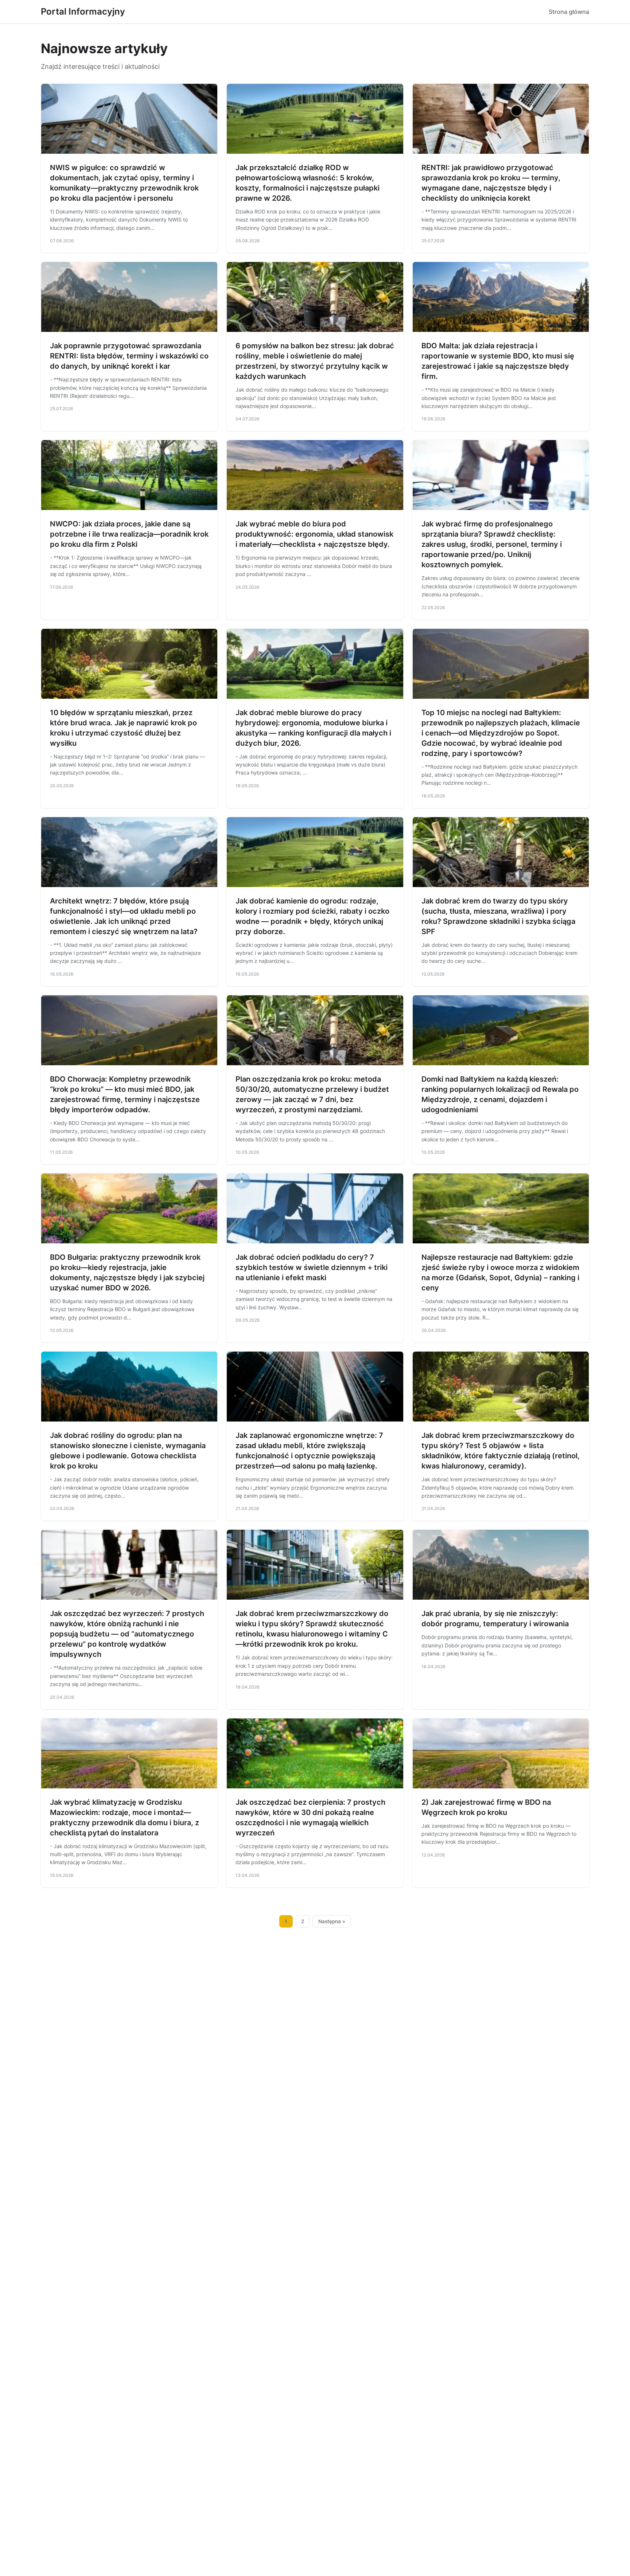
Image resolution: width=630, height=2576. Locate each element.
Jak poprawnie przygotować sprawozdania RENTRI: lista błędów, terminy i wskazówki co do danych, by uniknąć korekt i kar (129, 356)
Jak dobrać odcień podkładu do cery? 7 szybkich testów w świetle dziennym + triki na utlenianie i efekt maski (312, 1267)
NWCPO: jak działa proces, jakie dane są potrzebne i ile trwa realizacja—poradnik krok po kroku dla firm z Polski (129, 534)
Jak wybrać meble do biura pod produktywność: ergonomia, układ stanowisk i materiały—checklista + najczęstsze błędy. (314, 534)
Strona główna (569, 12)
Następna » (332, 1921)
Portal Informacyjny (83, 11)
